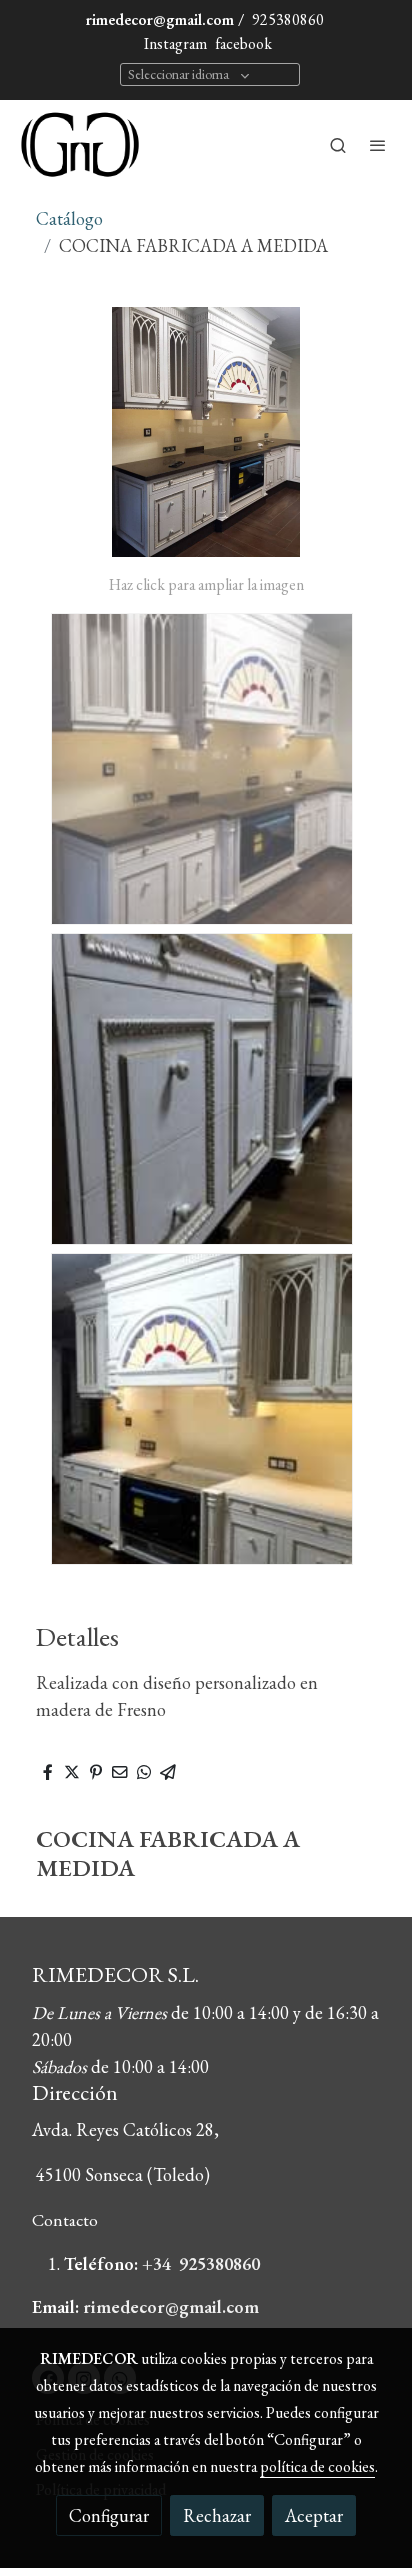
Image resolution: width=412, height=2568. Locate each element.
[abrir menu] (378, 145)
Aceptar (314, 2515)
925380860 (288, 19)
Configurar (109, 2515)
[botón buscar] (338, 145)
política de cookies (317, 2466)
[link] (80, 144)
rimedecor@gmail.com (160, 19)
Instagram (174, 43)
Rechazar (217, 2515)
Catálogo (69, 218)
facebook (243, 43)
